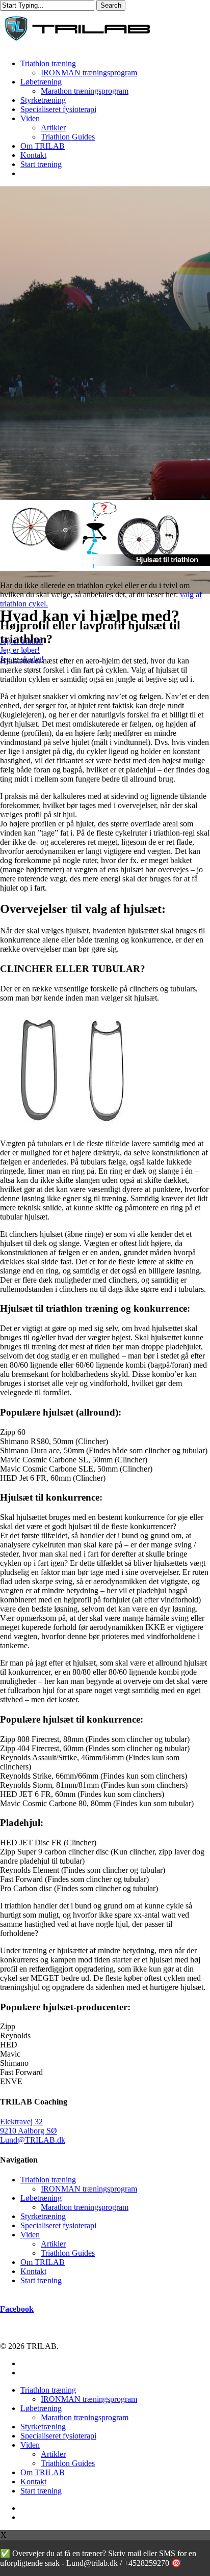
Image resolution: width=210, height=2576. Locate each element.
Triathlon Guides (68, 2253)
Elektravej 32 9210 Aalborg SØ (29, 2126)
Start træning (41, 2280)
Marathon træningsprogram (85, 2207)
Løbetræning (41, 2198)
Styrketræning (43, 2216)
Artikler (53, 2244)
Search (111, 5)
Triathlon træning (48, 2180)
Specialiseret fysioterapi (58, 2225)
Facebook (17, 2309)
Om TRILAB (43, 2262)
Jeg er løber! (20, 650)
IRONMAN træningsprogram (89, 2189)
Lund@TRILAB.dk (33, 2140)
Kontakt (33, 2271)
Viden (30, 2235)
